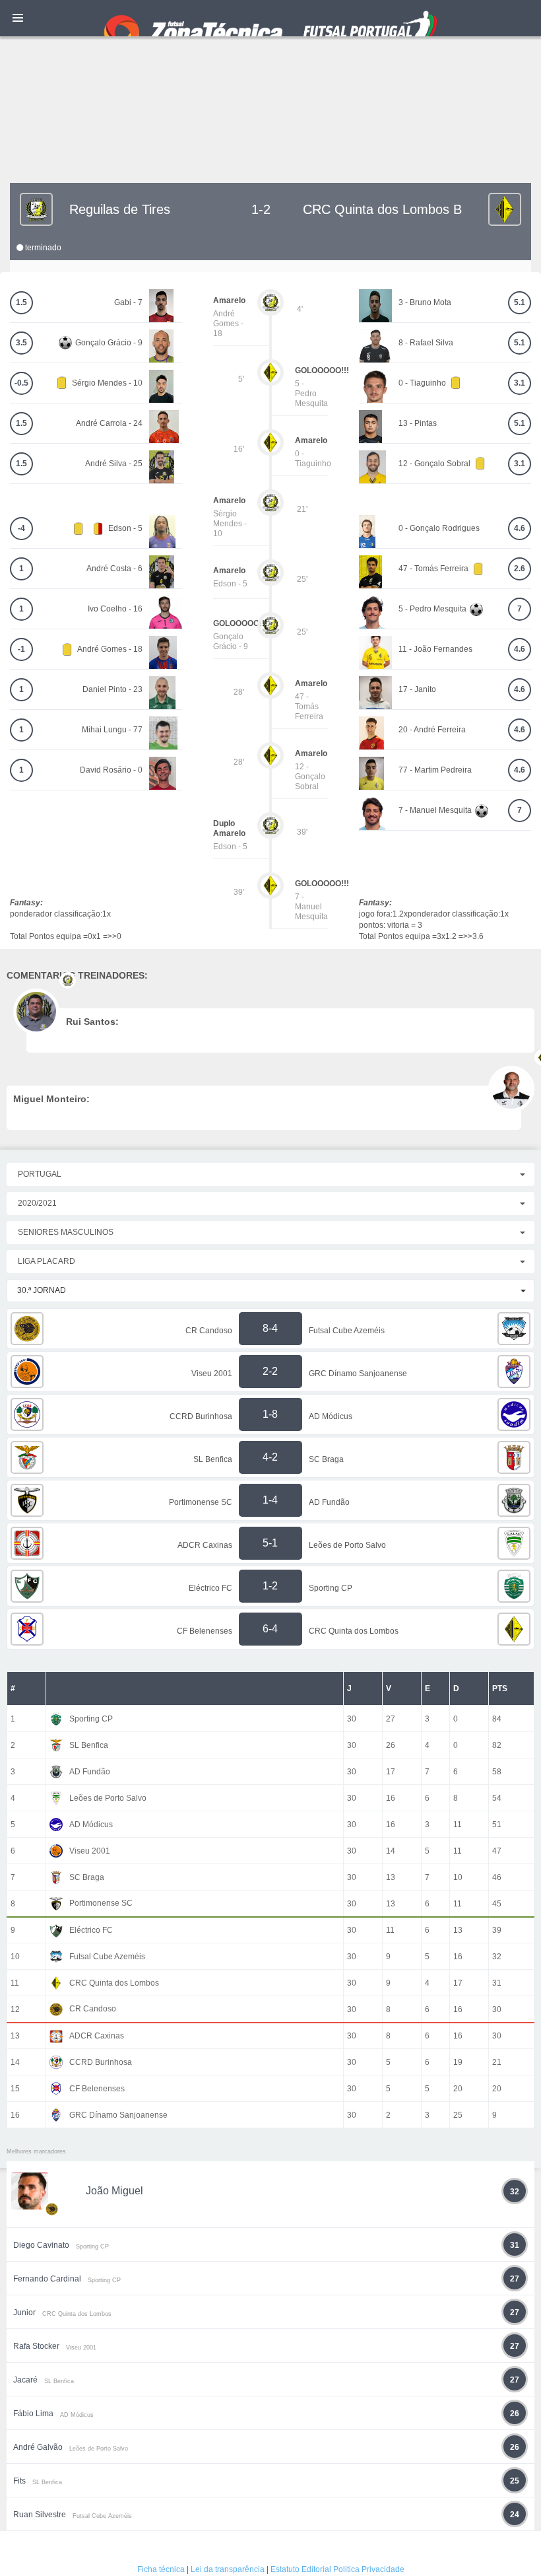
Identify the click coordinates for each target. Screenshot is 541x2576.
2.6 (520, 569)
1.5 (21, 302)
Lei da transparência (228, 2569)
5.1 (520, 302)
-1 (21, 649)
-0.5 (21, 383)
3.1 (520, 383)
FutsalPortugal (270, 18)
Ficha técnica (161, 2569)
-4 (21, 528)
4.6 (520, 528)
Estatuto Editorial (301, 2569)
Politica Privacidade (369, 2569)
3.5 (21, 343)
